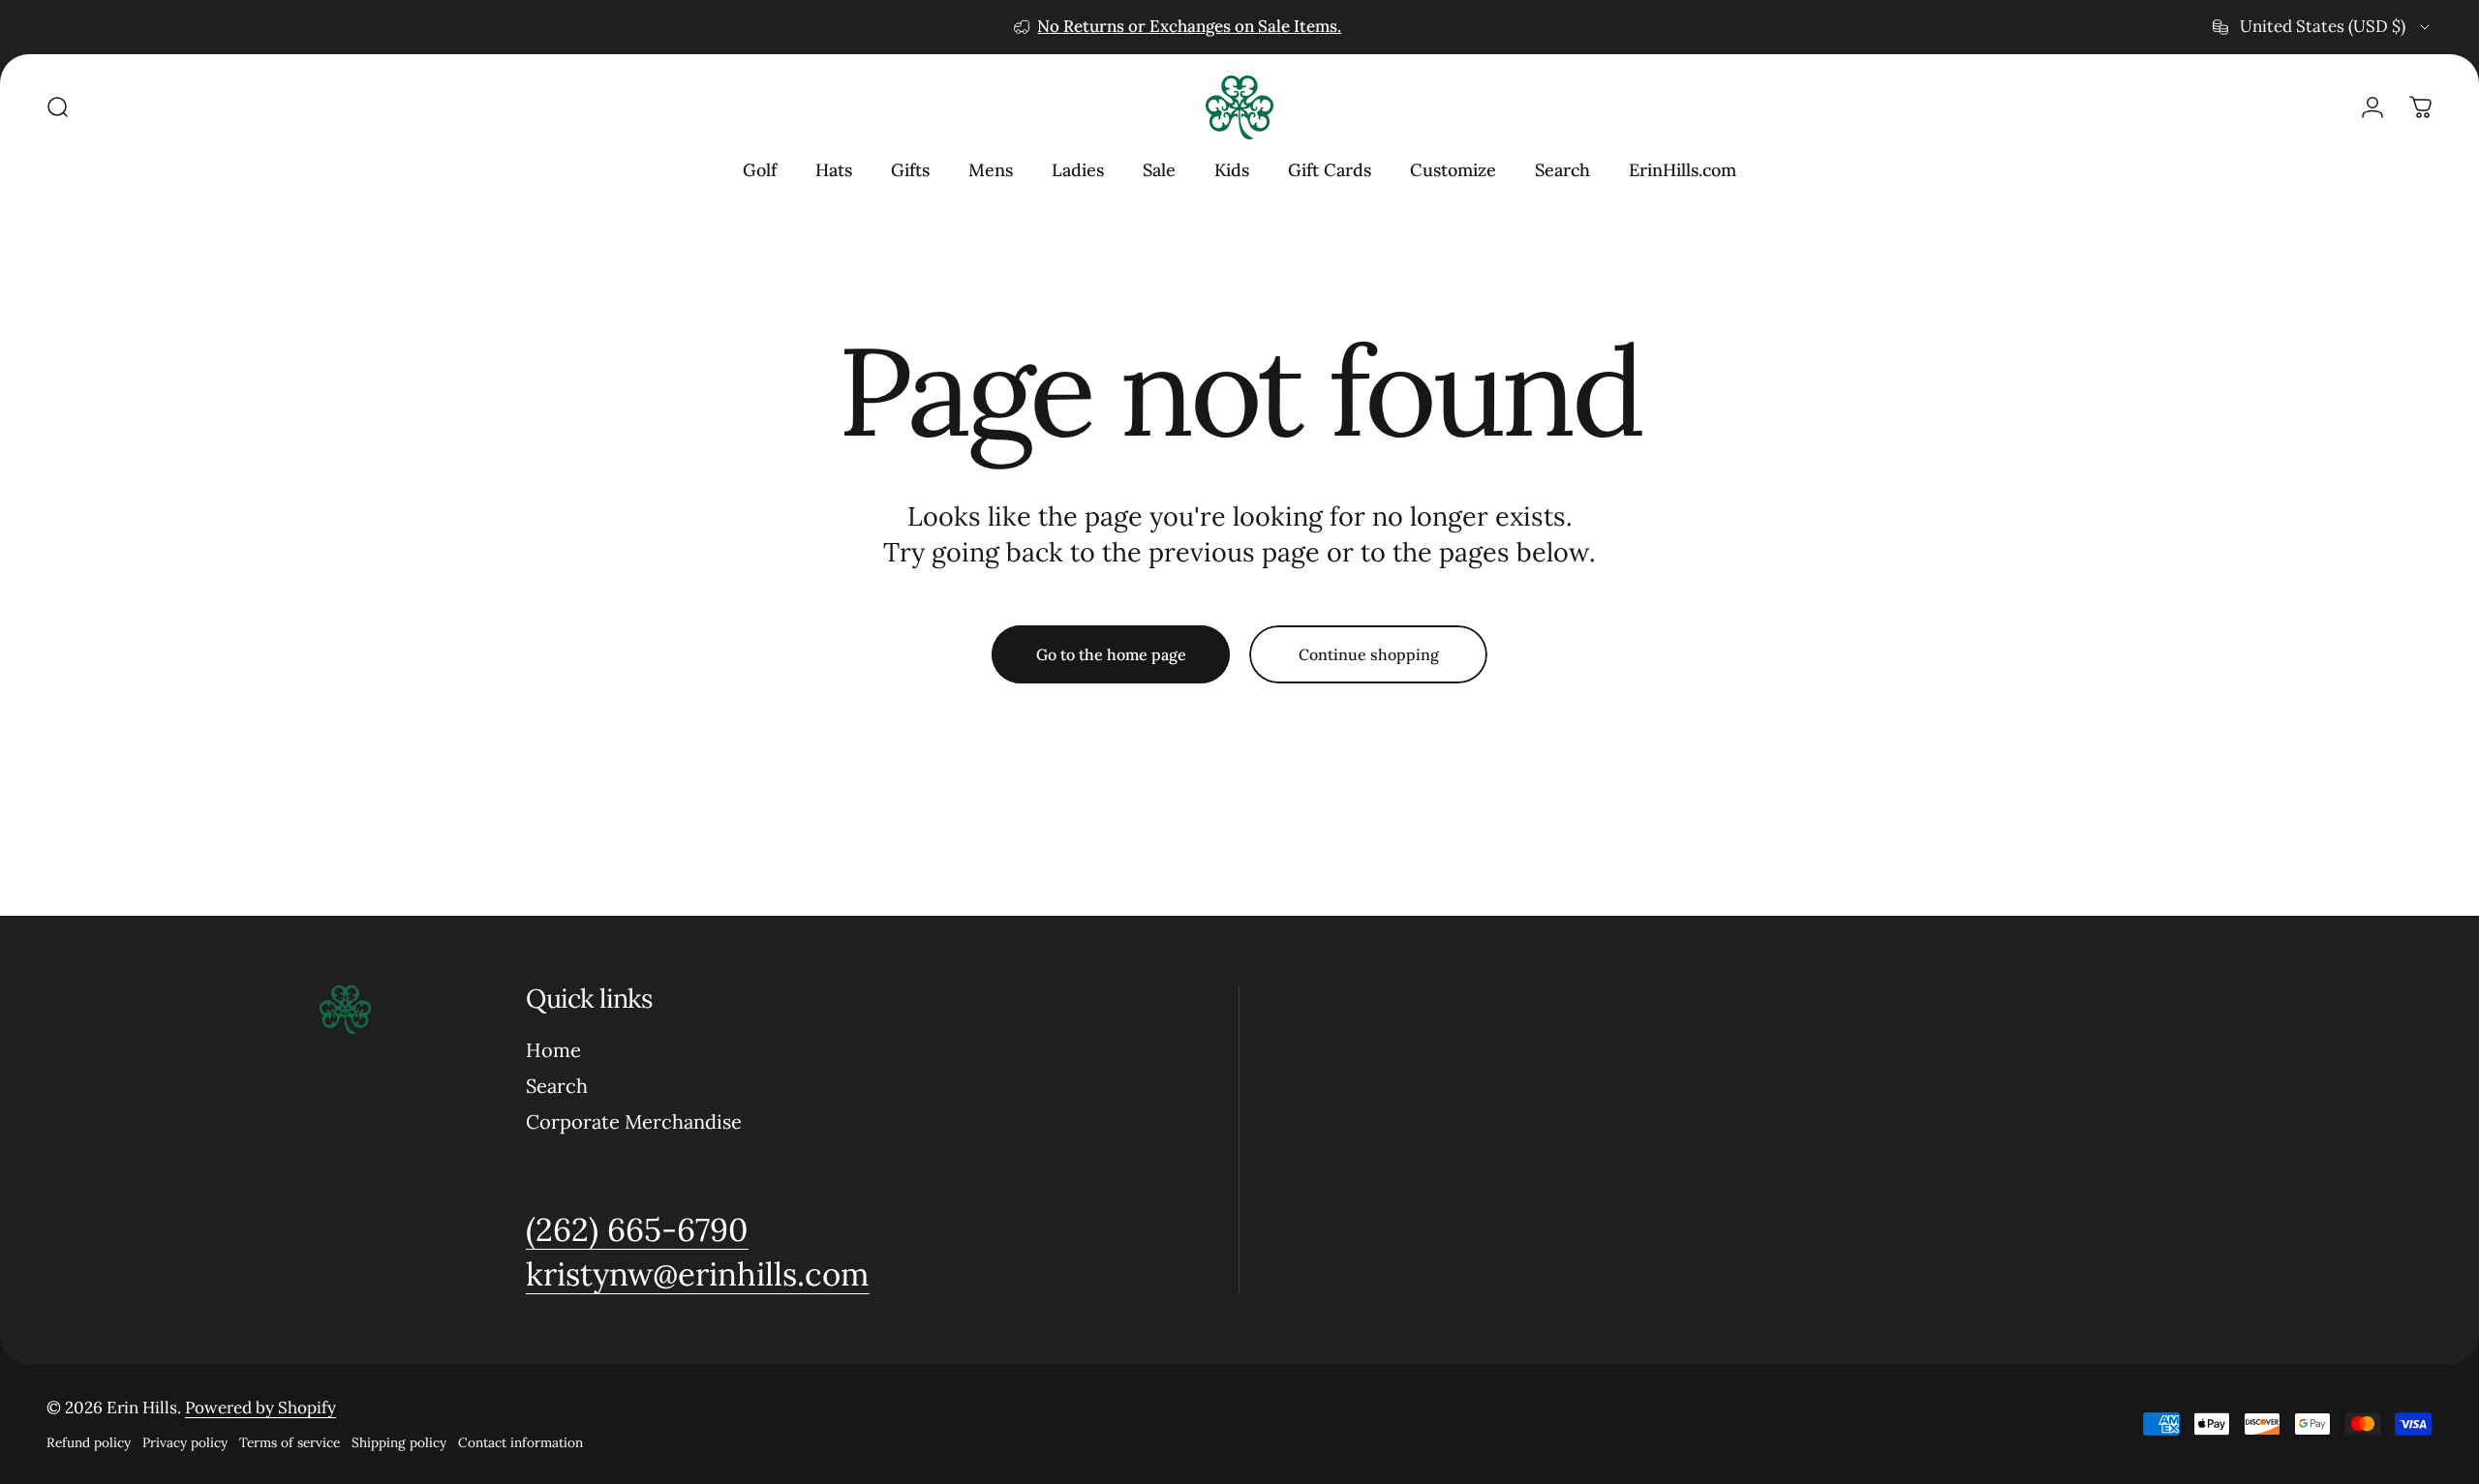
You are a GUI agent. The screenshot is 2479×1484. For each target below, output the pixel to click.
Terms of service (290, 1442)
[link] (637, 1230)
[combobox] (2323, 27)
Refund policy (89, 1442)
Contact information (520, 1442)
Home (553, 1051)
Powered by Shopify (260, 1408)
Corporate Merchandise (634, 1122)
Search (557, 1087)
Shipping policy (399, 1442)
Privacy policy (185, 1442)
